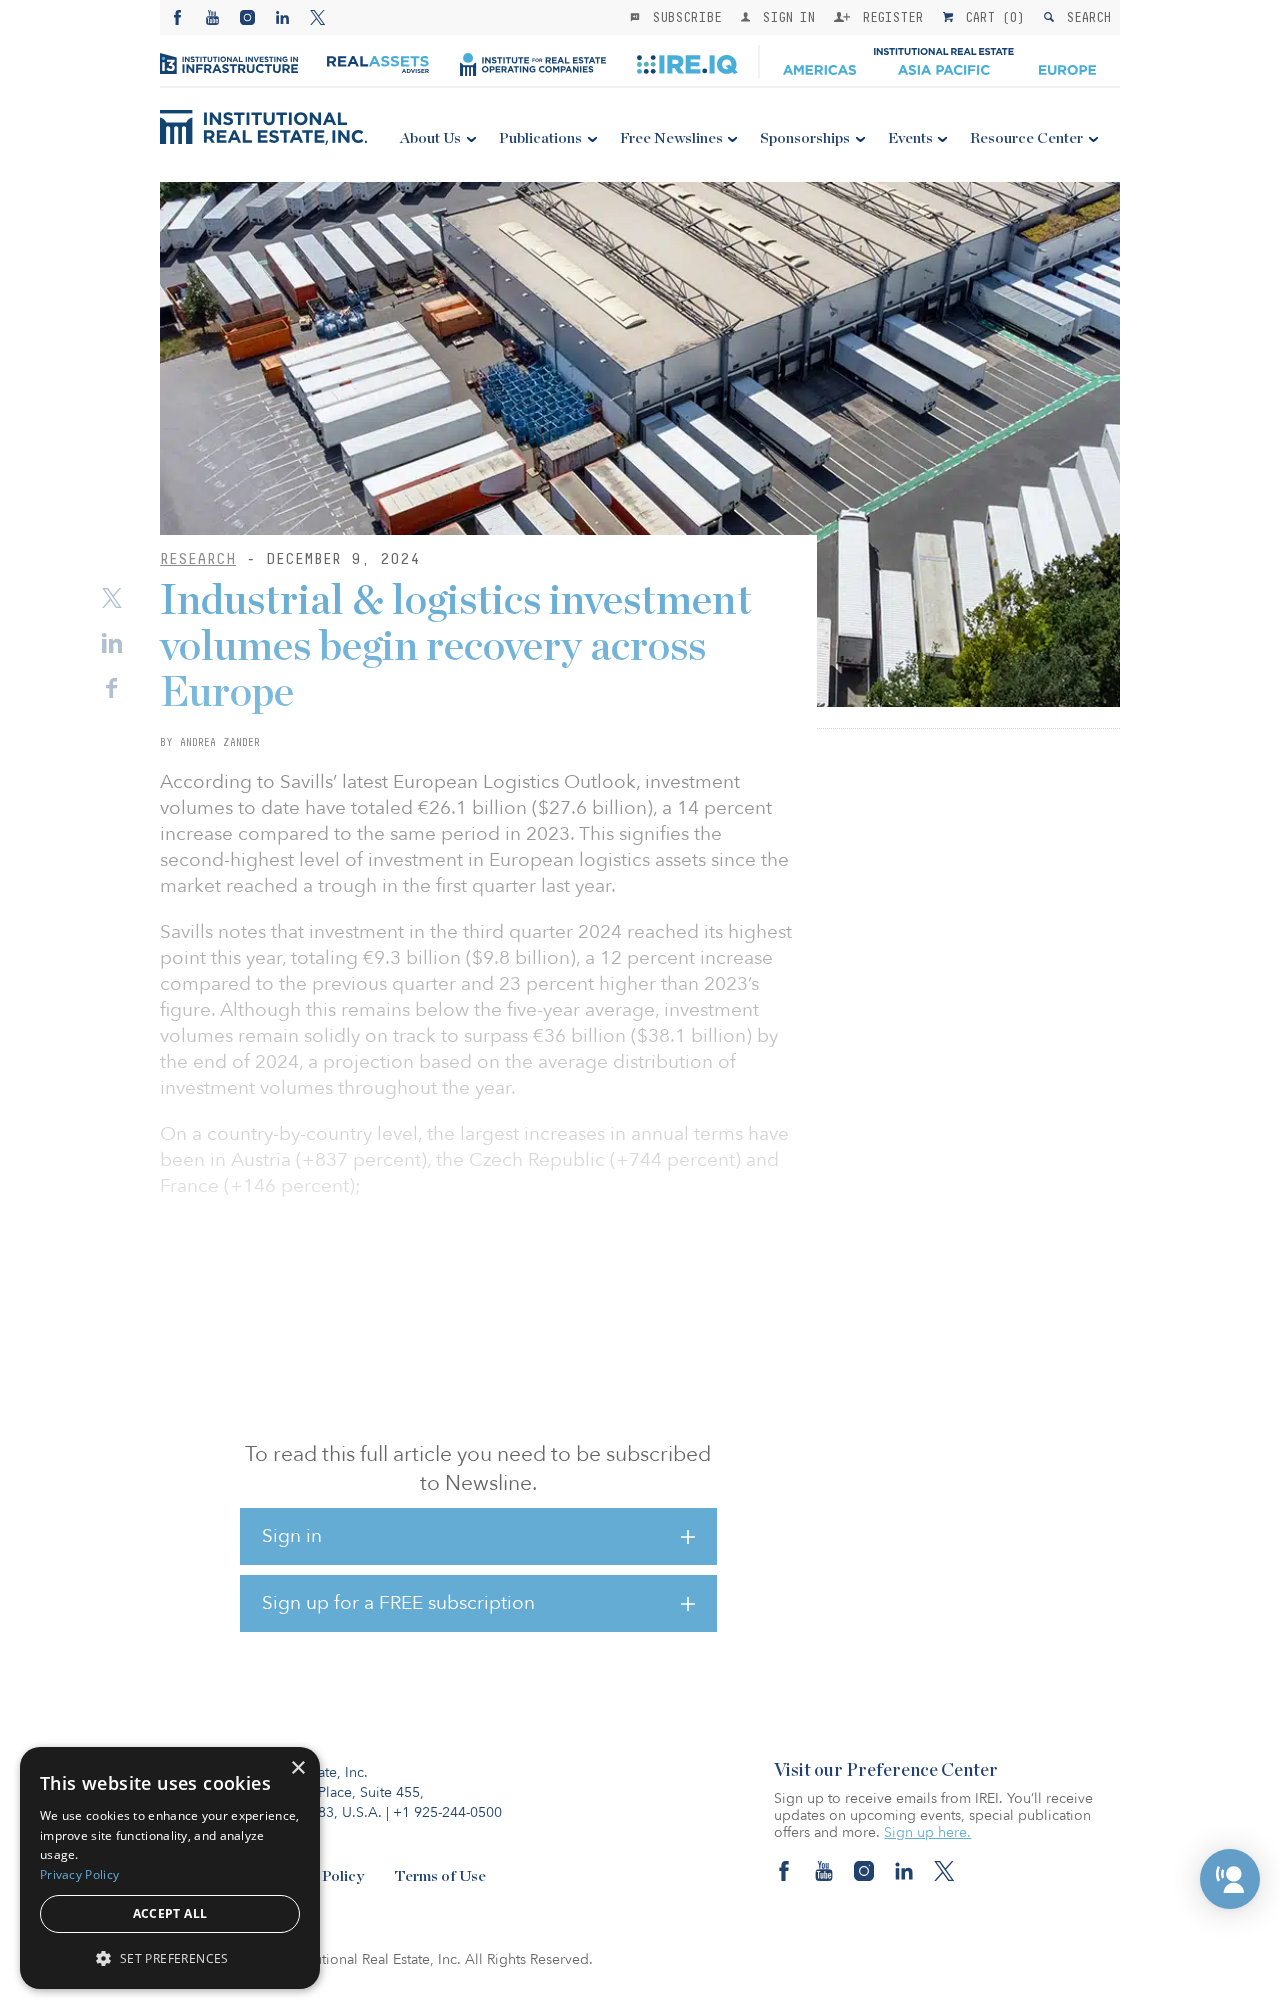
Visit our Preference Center (886, 1771)
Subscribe (683, 17)
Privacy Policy (79, 1874)
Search (1084, 17)
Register (889, 17)
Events (910, 138)
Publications (540, 138)
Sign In (784, 17)
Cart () (991, 17)
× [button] (297, 1768)
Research (198, 558)
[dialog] (170, 1868)
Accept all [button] (170, 1913)
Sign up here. (927, 1832)
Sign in (292, 1536)
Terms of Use (440, 1876)
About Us (430, 138)
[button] (1230, 1879)
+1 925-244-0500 (447, 1812)
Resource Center (1026, 138)
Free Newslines (671, 138)
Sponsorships (805, 138)
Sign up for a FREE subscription (398, 1603)
